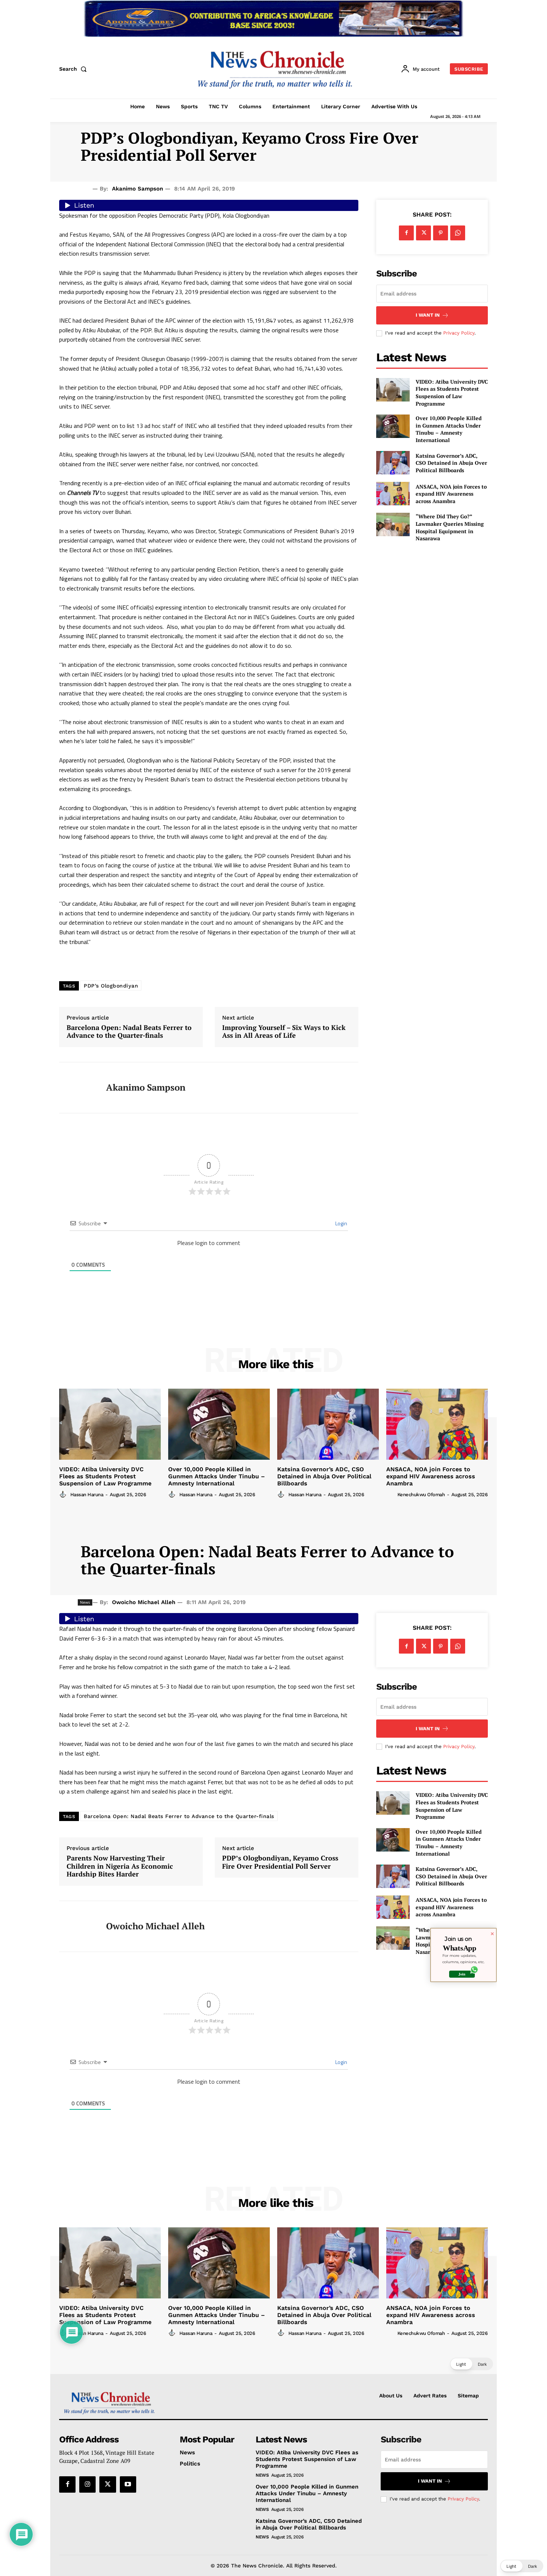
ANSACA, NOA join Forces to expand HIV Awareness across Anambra (451, 494)
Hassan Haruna (87, 1495)
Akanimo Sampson (137, 189)
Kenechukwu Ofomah (421, 1495)
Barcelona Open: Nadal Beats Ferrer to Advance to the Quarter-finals (129, 1032)
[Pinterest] (441, 233)
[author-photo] (64, 1494)
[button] (74, 69)
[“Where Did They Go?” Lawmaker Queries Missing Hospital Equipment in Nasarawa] (393, 524)
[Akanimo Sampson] (77, 1088)
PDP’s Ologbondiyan (111, 986)
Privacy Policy (459, 333)
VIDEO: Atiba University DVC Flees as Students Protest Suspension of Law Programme (452, 393)
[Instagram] (87, 2484)
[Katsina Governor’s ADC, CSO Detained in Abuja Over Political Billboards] (393, 463)
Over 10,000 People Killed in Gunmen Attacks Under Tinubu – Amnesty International (449, 429)
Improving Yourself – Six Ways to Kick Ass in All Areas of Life (284, 1032)
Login (341, 1223)
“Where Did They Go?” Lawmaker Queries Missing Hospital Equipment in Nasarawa (450, 527)
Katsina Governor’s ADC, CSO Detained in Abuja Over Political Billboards (451, 463)
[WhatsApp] (458, 233)
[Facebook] (406, 233)
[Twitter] (423, 233)
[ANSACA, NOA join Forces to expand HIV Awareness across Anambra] (393, 494)
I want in (428, 315)
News (262, 2475)
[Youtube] (128, 2484)
